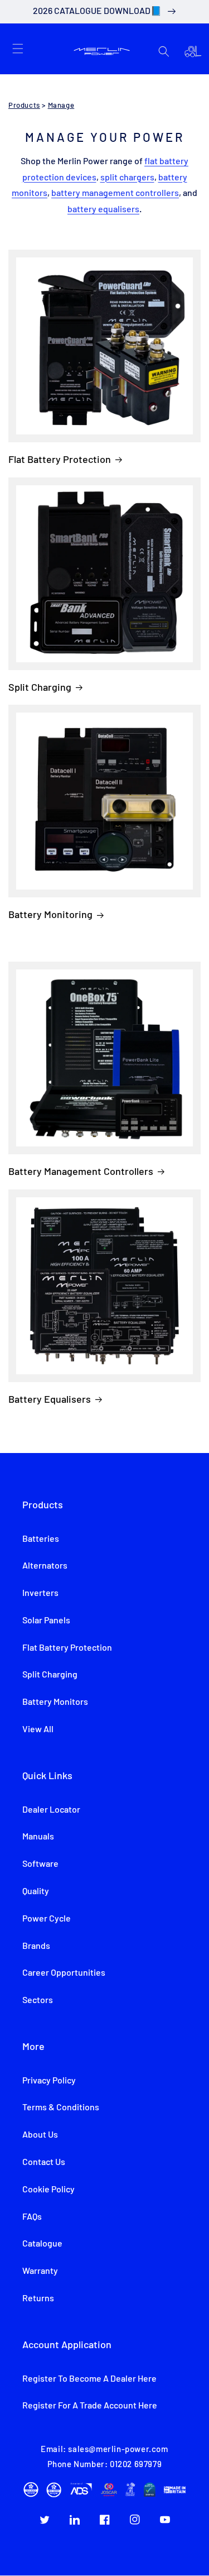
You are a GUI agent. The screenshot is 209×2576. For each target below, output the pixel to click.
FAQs (32, 2217)
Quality (36, 1891)
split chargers (127, 178)
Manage (61, 106)
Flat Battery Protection (60, 459)
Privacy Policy (49, 2081)
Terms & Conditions (61, 2107)
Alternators (45, 1566)
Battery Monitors (55, 1702)
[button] (18, 49)
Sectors (38, 2000)
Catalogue (42, 2244)
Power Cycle (47, 1919)
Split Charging (40, 687)
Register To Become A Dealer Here (89, 2379)
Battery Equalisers (50, 1399)
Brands (36, 1946)
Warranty (40, 2271)
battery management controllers (115, 193)
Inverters (40, 1593)
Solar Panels (46, 1621)
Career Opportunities (64, 1973)
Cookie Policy (48, 2190)
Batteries (41, 1539)
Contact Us (44, 2162)
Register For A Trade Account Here (90, 2406)
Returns (38, 2298)
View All (38, 1729)
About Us (40, 2135)
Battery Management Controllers (81, 1171)
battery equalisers (103, 209)
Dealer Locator (51, 1810)
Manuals (38, 1837)
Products (24, 106)
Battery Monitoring (50, 914)
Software (40, 1864)
